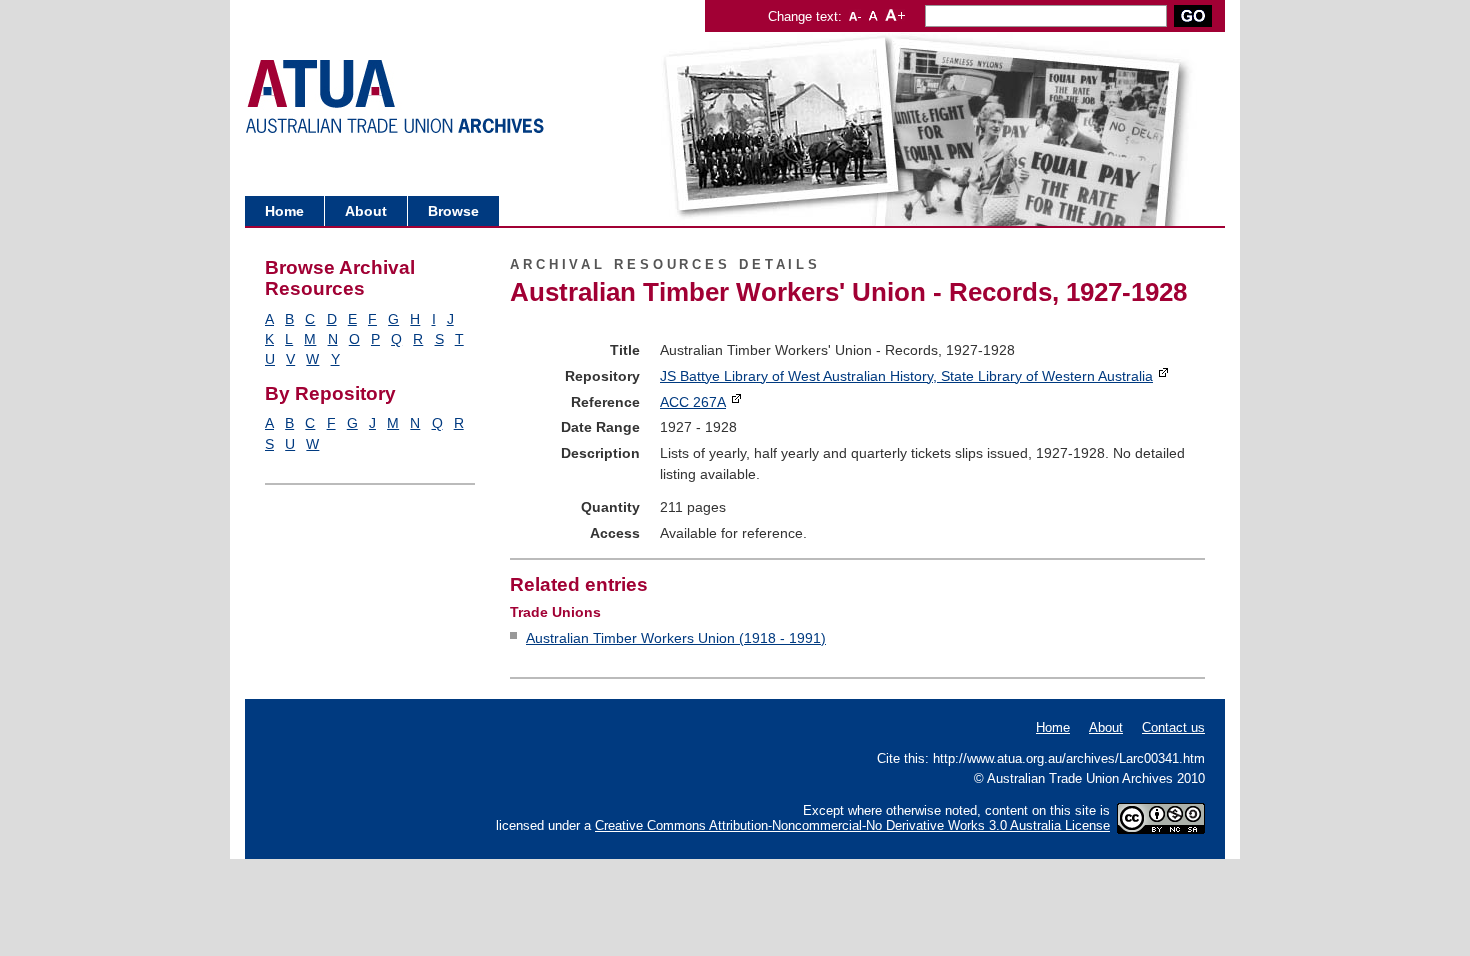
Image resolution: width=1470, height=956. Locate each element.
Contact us (1173, 727)
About (366, 211)
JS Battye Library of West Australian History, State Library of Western (906, 376)
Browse (453, 211)
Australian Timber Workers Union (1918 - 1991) (676, 638)
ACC (693, 402)
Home (284, 211)
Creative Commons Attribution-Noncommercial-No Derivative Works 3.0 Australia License (852, 825)
